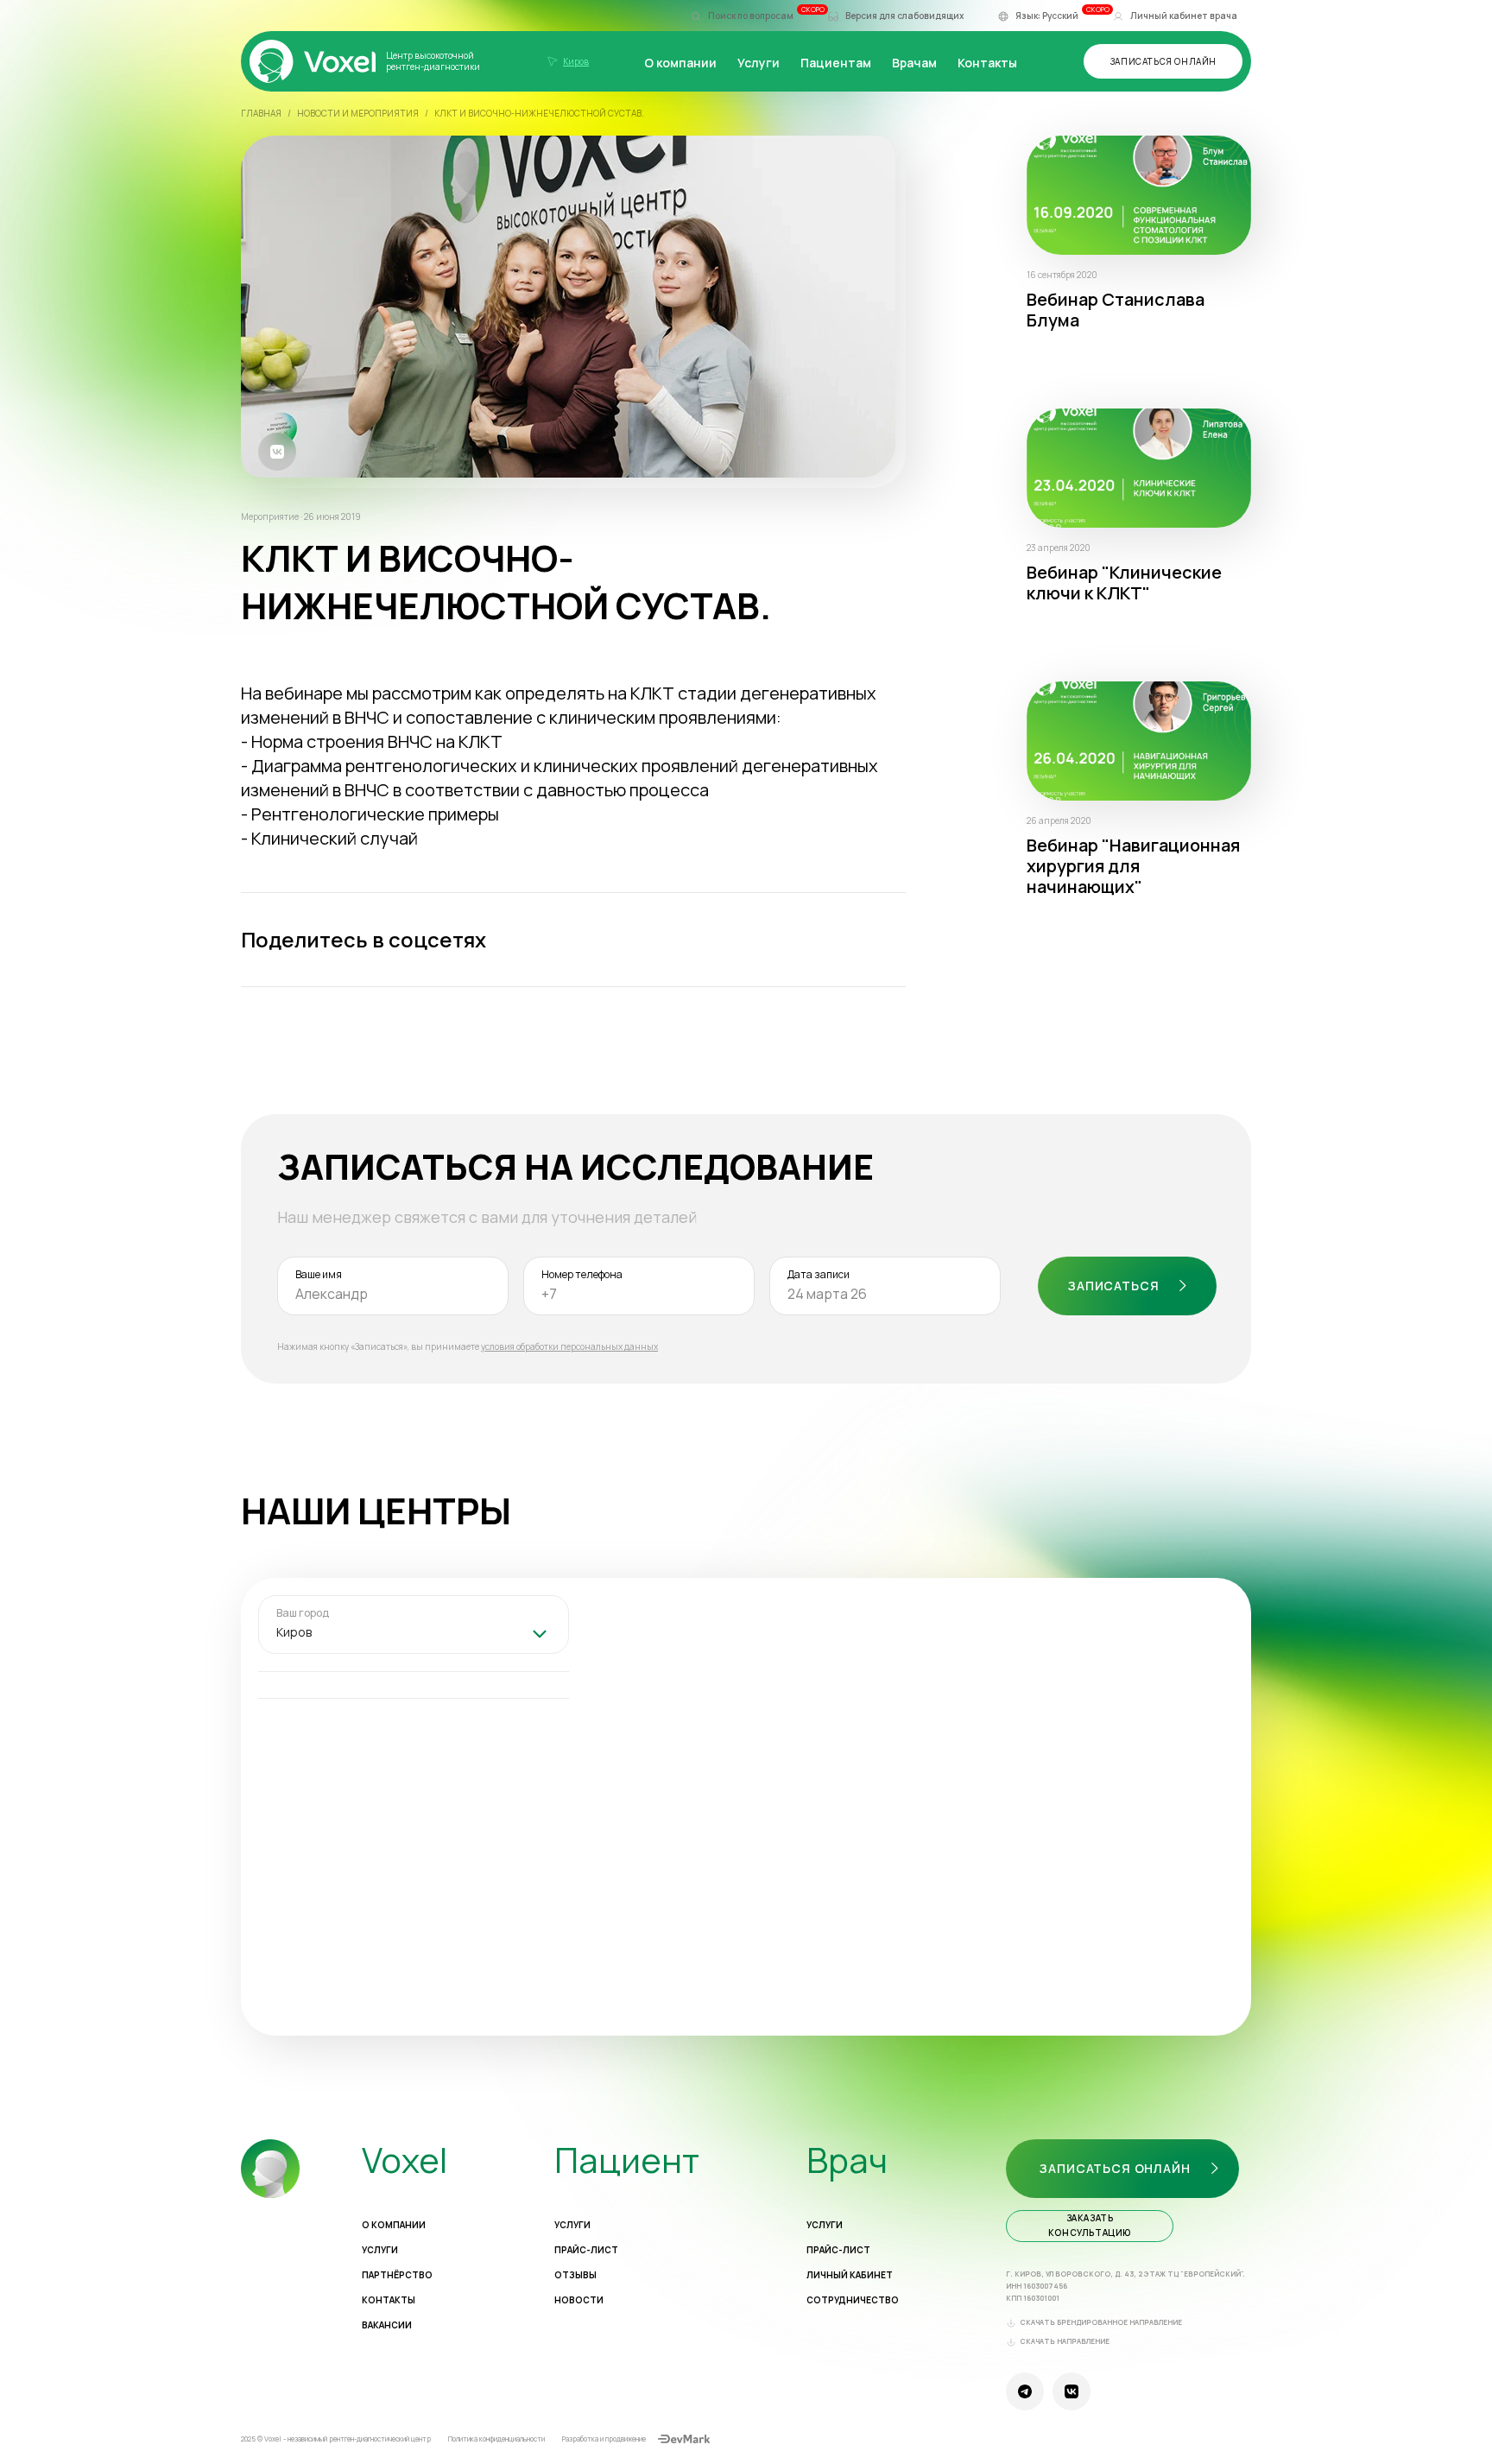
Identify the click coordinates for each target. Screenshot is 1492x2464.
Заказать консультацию (1090, 2225)
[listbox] (414, 1634)
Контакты (987, 63)
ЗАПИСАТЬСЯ (1113, 1286)
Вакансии (387, 2325)
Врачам (914, 63)
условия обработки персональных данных (569, 1346)
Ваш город (303, 1614)
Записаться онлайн (1163, 61)
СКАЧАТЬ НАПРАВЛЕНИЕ (1065, 2341)
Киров (576, 61)
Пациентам (836, 63)
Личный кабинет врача (1184, 16)
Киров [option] (294, 1632)
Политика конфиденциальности (496, 2439)
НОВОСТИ (579, 2300)
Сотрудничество (853, 2300)
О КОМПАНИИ (394, 2225)
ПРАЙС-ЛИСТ (586, 2250)
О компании (680, 63)
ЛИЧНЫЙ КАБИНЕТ (850, 2275)
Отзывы (575, 2275)
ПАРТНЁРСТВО (397, 2275)
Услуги (759, 63)
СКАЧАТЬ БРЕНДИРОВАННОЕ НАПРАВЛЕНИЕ (1101, 2322)
